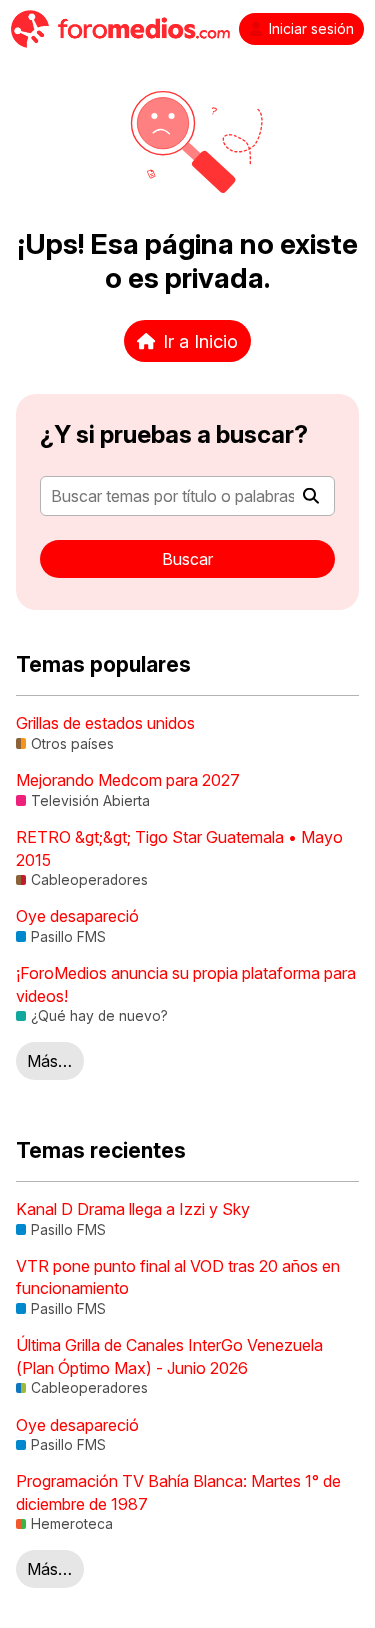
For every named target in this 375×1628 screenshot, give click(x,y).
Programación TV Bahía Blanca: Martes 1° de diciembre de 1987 (178, 1492)
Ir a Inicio (200, 341)
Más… (49, 1061)
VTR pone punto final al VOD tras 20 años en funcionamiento (178, 1277)
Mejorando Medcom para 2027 (128, 780)
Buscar (187, 559)
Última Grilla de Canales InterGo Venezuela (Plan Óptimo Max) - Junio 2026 (169, 1356)
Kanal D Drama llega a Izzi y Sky (133, 1209)
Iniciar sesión (311, 29)
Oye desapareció (77, 916)
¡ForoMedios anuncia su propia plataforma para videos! (186, 984)
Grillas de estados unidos (105, 723)
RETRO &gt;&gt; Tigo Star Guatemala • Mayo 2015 (179, 848)
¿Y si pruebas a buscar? (174, 434)
